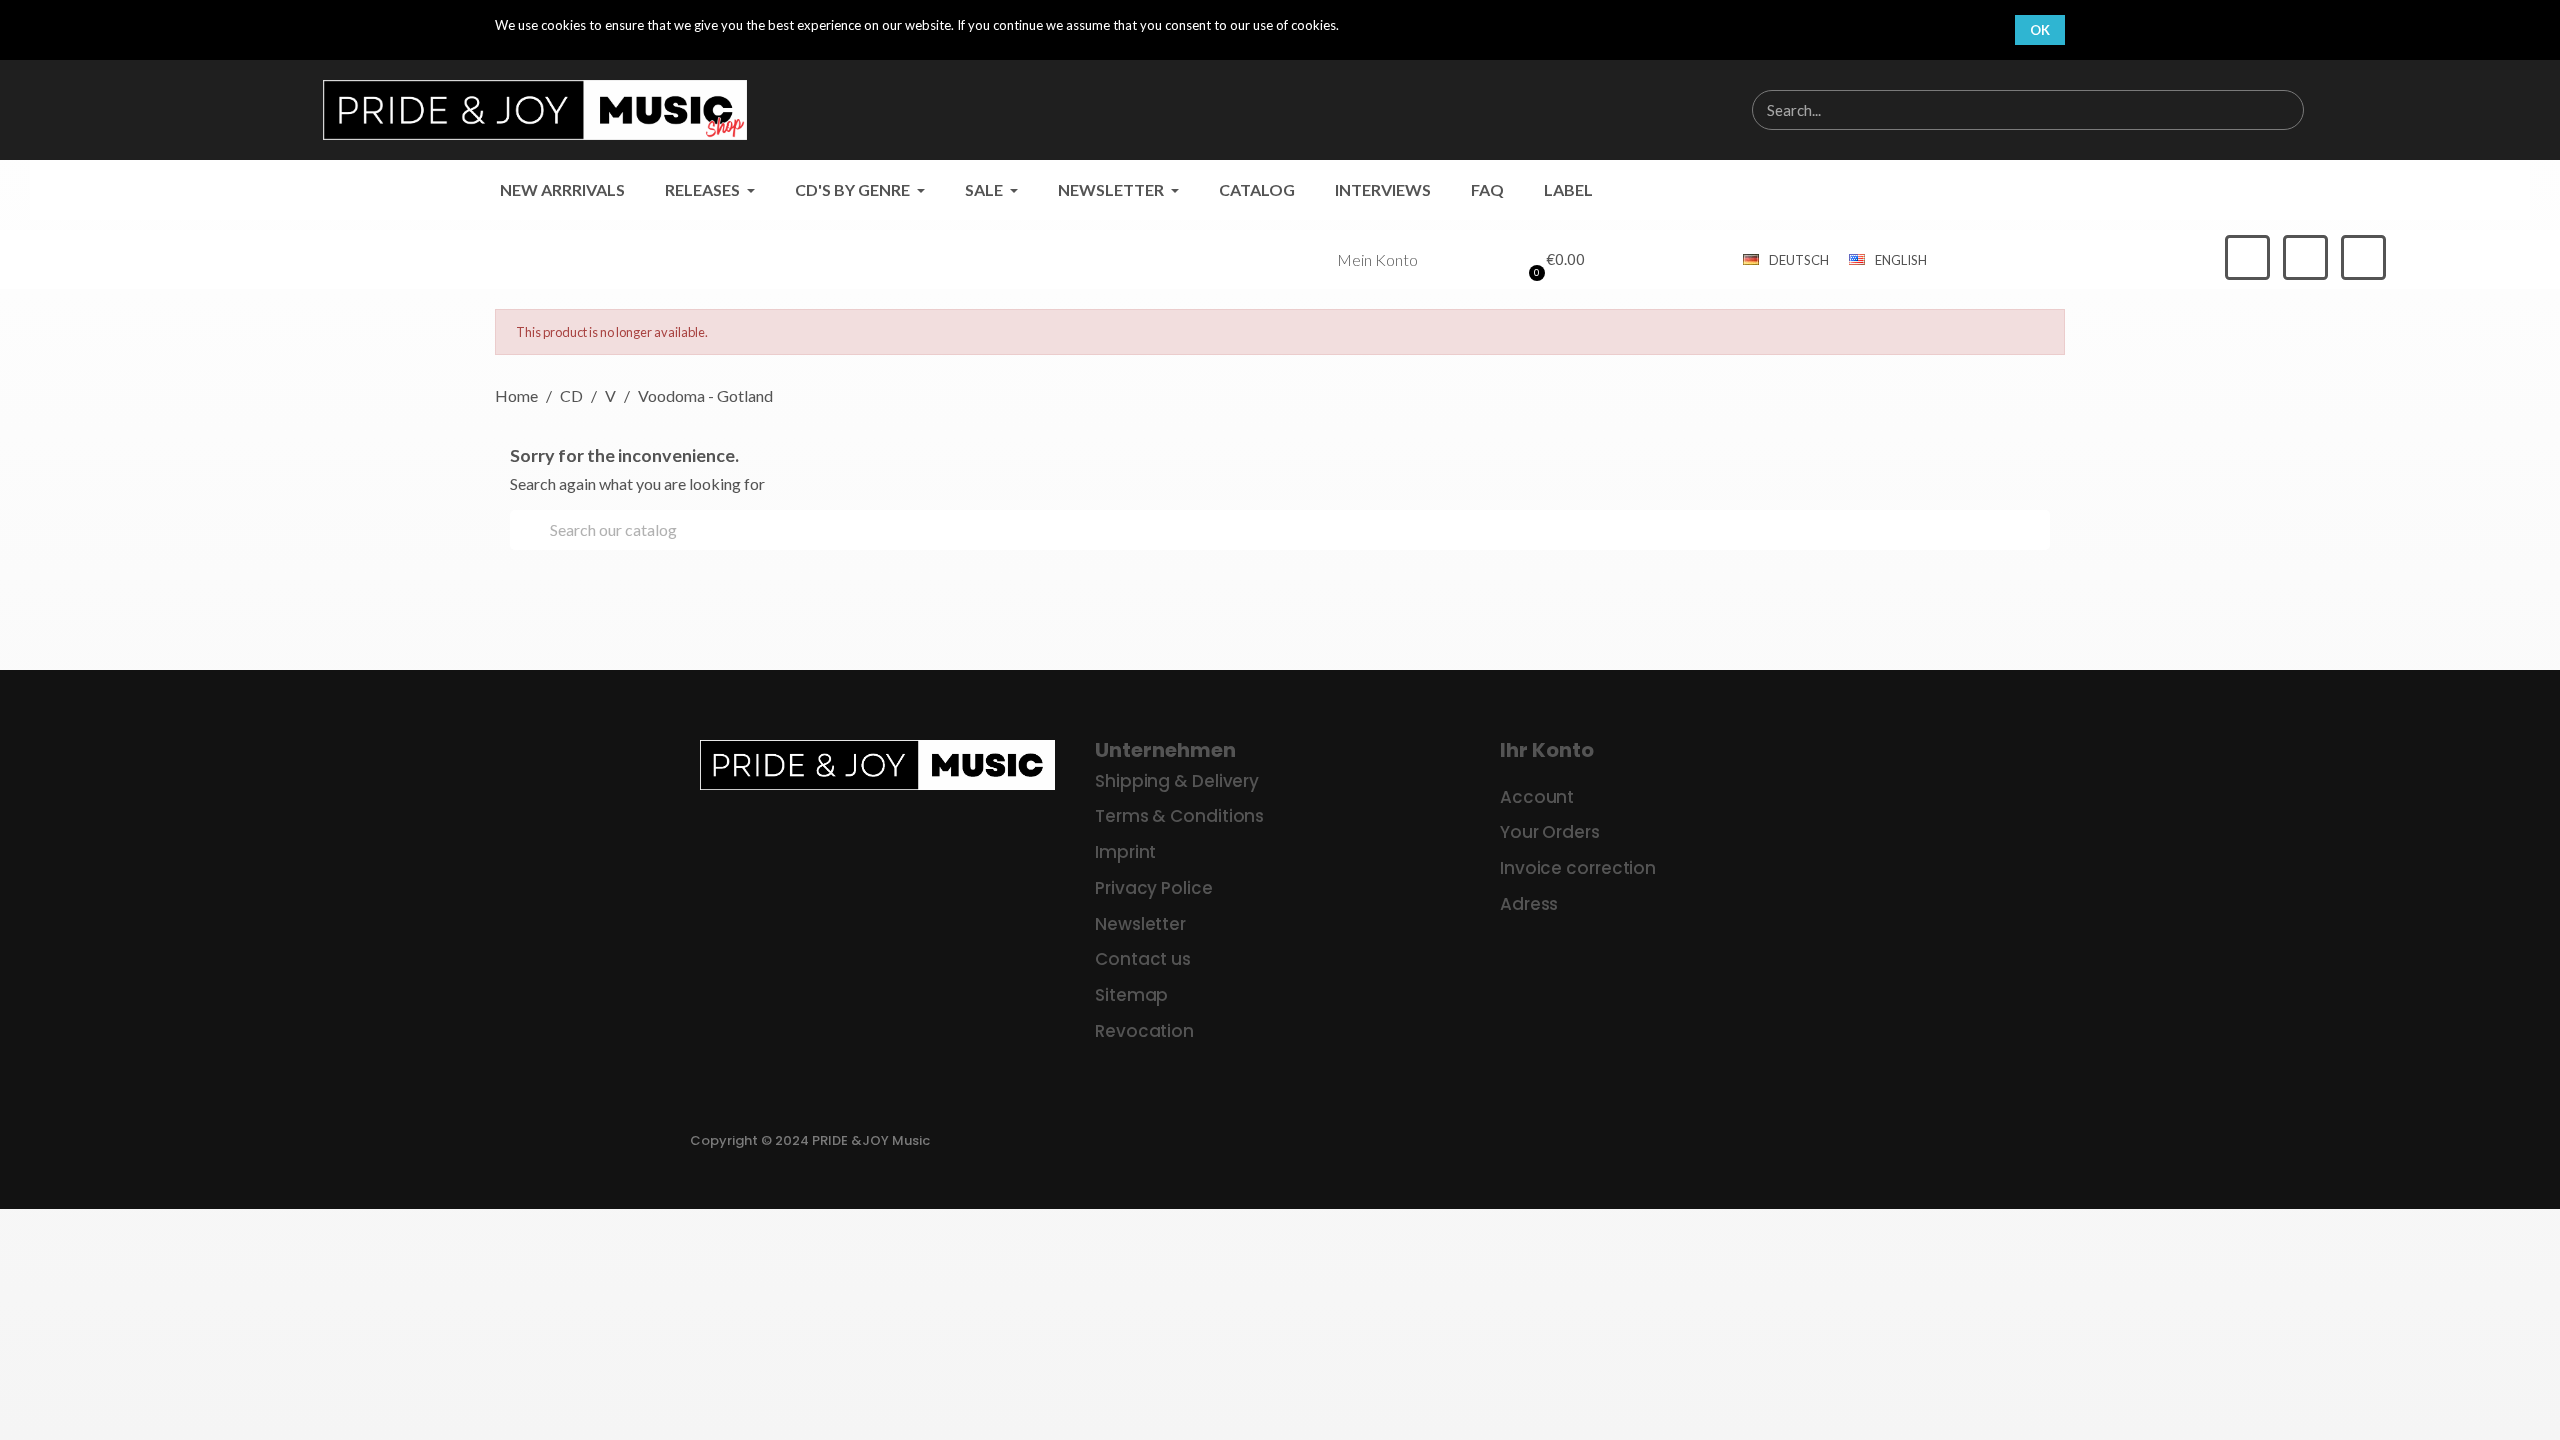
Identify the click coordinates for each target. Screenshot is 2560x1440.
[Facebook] (2247, 257)
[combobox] (1995, 110)
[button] (1554, 260)
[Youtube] (2363, 257)
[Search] (2283, 110)
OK (2040, 30)
